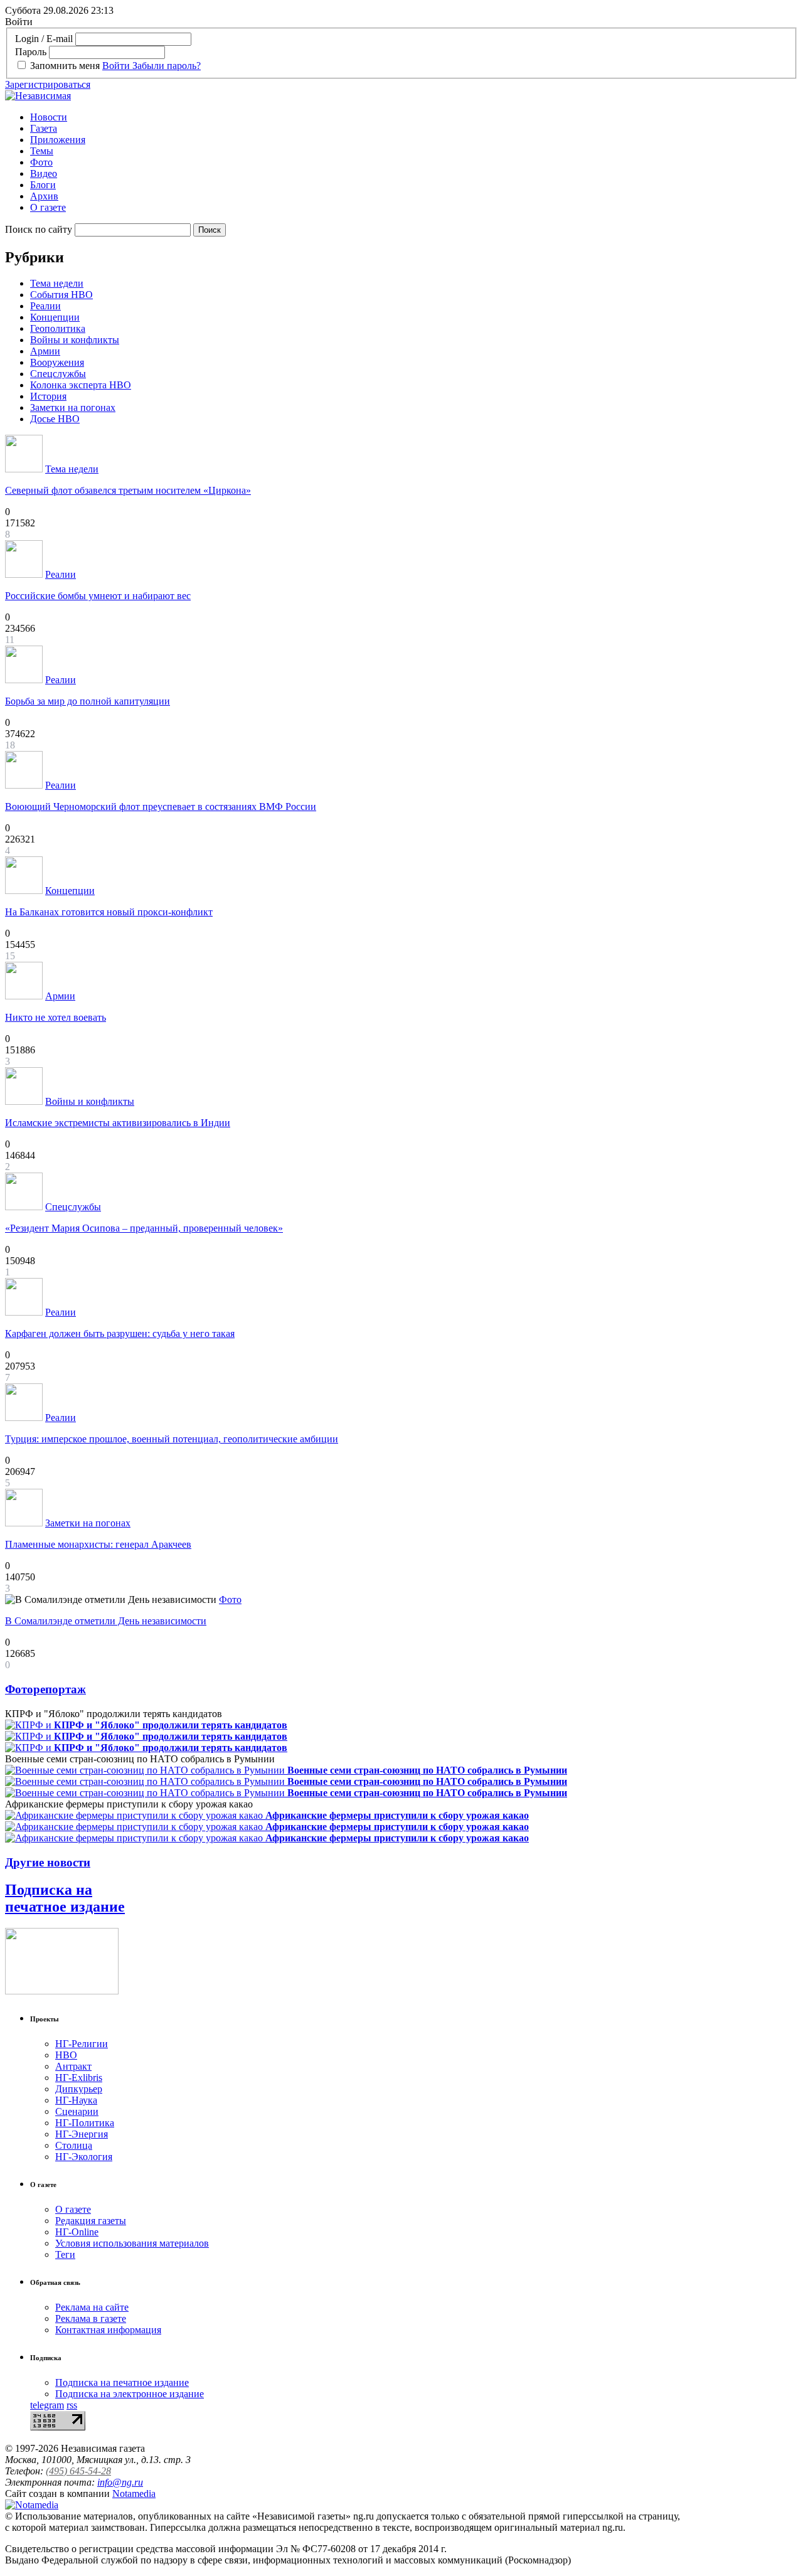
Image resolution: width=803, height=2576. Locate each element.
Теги (65, 2254)
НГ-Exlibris (79, 2078)
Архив (44, 196)
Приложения (58, 140)
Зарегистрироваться (48, 84)
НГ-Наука (76, 2100)
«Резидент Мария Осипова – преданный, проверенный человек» (144, 1228)
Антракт (73, 2066)
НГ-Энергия (82, 2134)
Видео (44, 173)
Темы (42, 151)
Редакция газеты (91, 2221)
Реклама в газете (91, 2318)
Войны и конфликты (75, 340)
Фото (41, 162)
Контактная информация (108, 2330)
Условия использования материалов (132, 2243)
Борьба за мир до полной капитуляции (88, 701)
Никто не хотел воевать (56, 1017)
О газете (48, 207)
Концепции (55, 317)
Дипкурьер (79, 2089)
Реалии (45, 306)
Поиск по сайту (39, 229)
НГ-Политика (85, 2123)
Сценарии (77, 2111)
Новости (49, 117)
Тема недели (57, 283)
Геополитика (58, 328)
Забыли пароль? (167, 66)
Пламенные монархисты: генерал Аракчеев (98, 1544)
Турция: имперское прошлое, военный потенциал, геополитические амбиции (172, 1439)
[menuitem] (414, 117)
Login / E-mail (44, 39)
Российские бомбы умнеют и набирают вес (98, 596)
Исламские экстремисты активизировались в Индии (118, 1123)
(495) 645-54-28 (78, 2471)
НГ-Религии (82, 2044)
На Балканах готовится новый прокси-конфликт (109, 912)
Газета (44, 128)
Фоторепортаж (45, 1689)
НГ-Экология (84, 2157)
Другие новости (48, 1862)
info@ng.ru (120, 2482)
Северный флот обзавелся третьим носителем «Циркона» (128, 490)
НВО (66, 2055)
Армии (45, 351)
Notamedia (134, 2494)
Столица (74, 2145)
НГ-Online (77, 2232)
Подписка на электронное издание (130, 2394)
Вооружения (57, 362)
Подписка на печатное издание (65, 1898)
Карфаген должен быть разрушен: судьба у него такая (120, 1333)
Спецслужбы (58, 374)
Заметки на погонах (73, 407)
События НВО (61, 295)
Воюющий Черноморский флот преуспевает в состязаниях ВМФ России (161, 806)
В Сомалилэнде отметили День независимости (106, 1621)
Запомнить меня (65, 66)
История (48, 396)
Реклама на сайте (92, 2307)
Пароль (31, 52)
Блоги (43, 185)
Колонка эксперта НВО (81, 385)
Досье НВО (55, 419)
